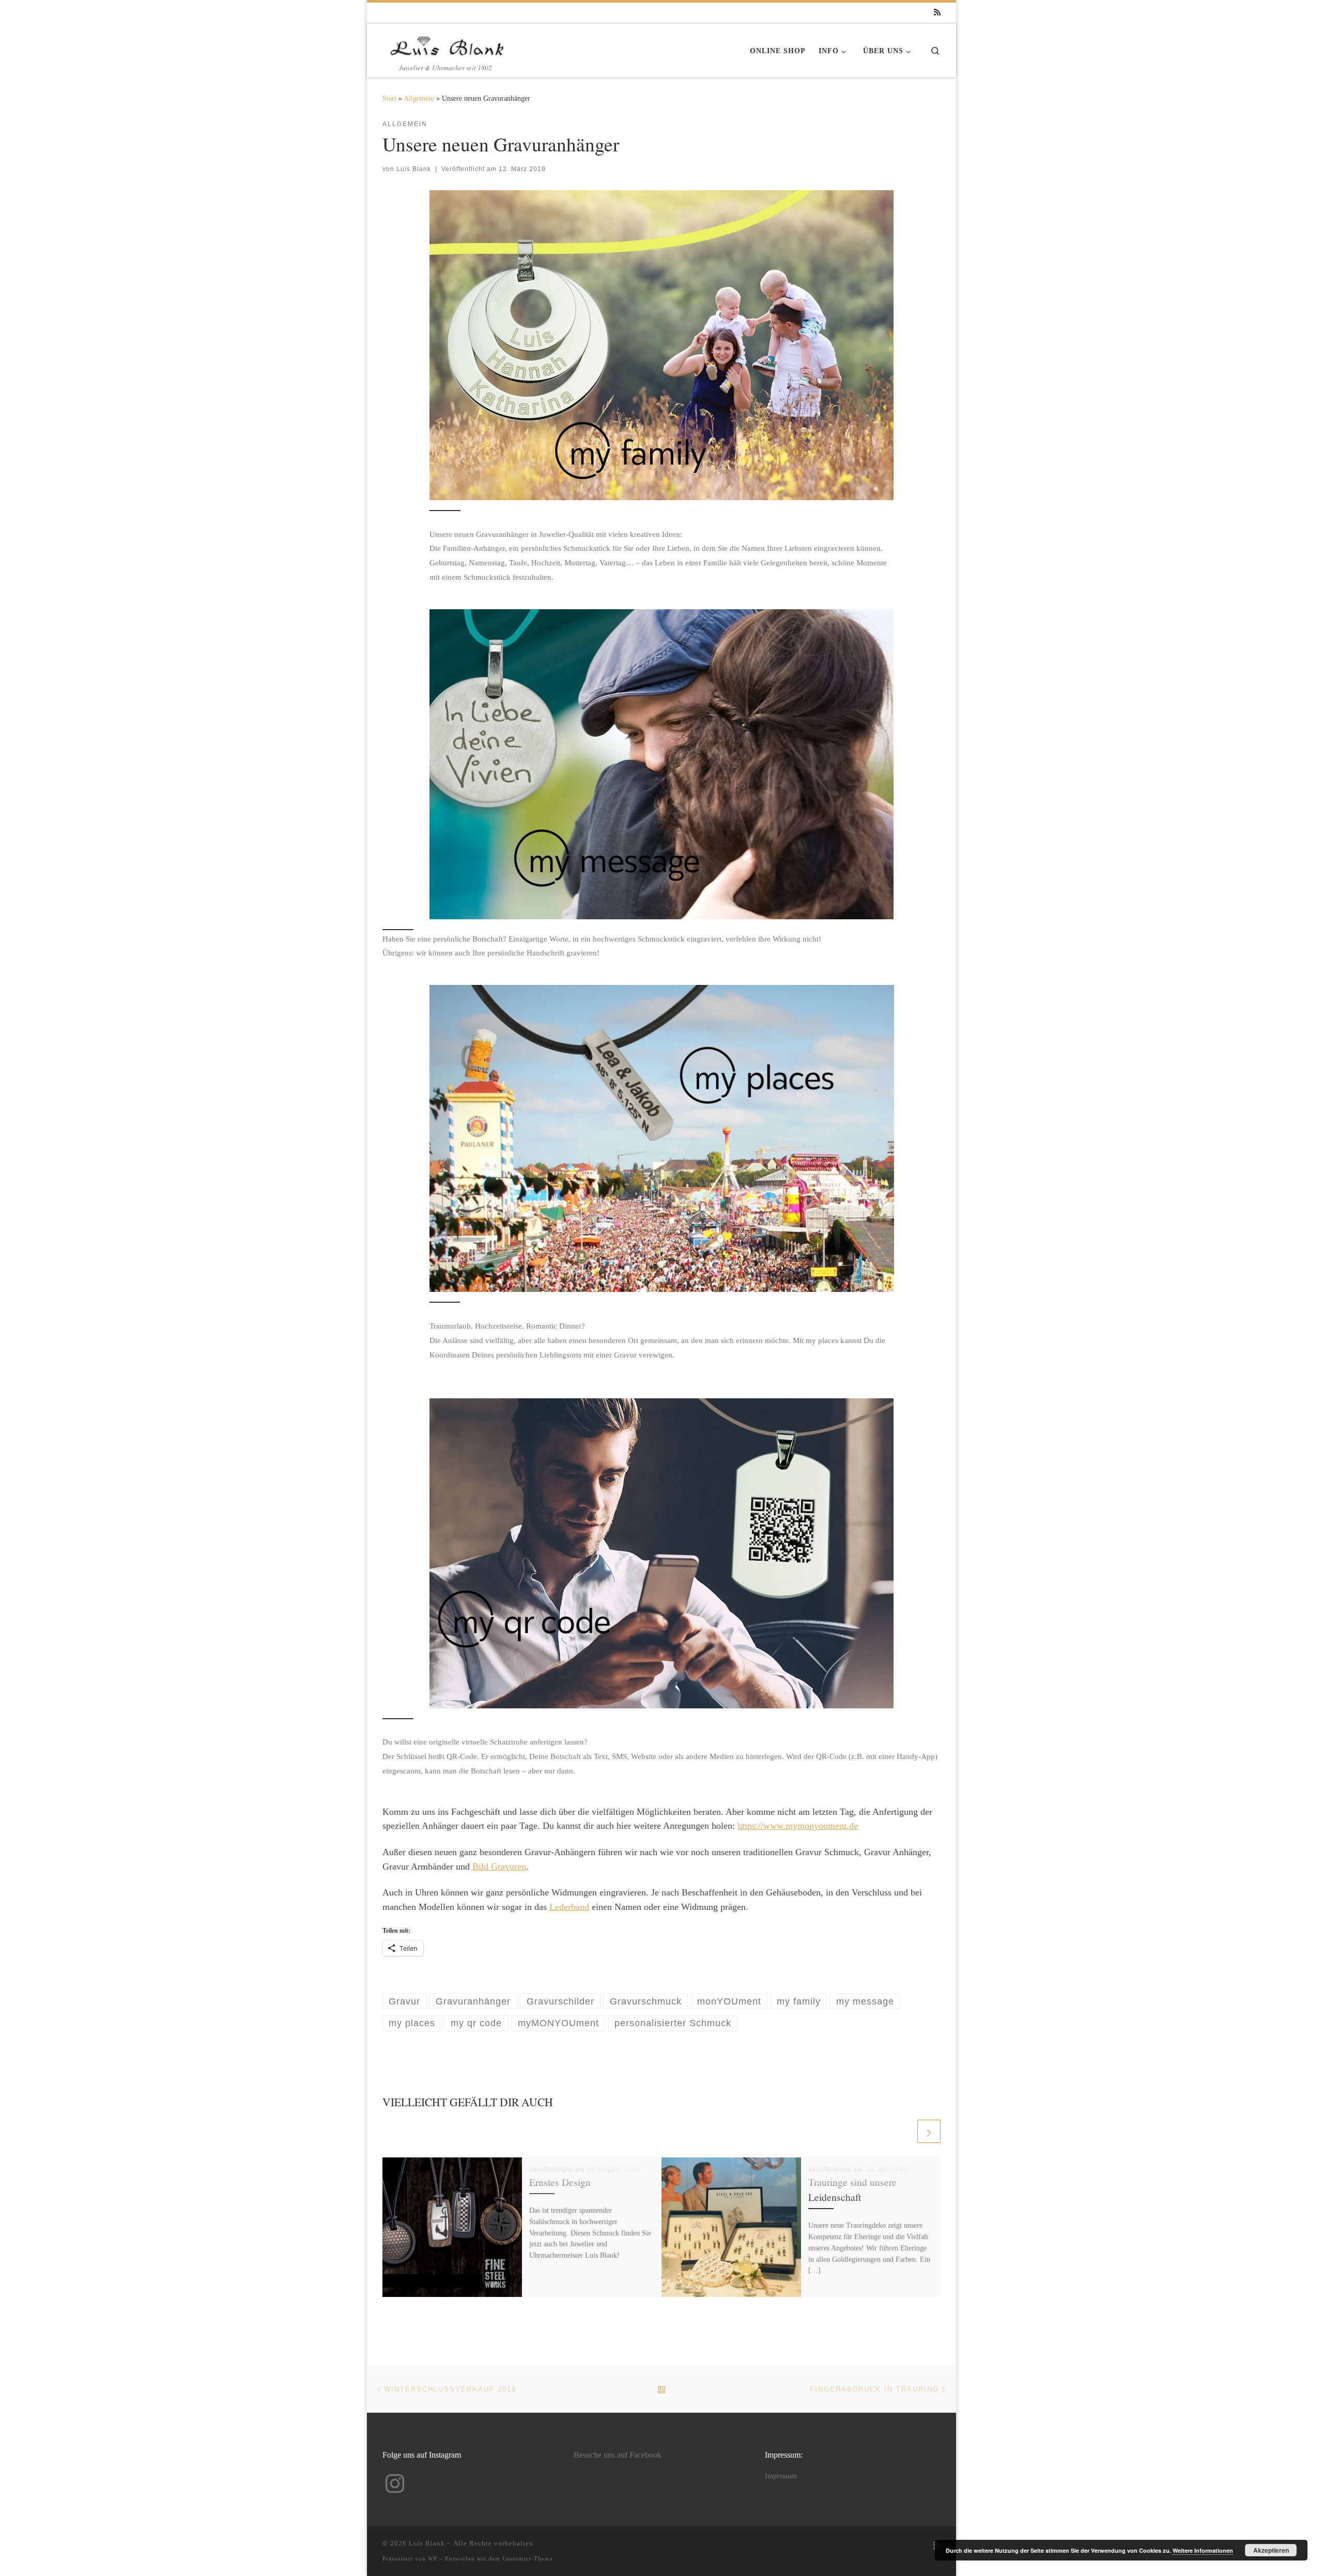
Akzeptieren (1271, 2550)
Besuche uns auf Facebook (618, 2455)
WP (433, 2558)
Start (389, 98)
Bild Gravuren (499, 1867)
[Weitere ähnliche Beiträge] (929, 2131)
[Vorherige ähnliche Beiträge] (904, 2131)
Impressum (781, 2476)
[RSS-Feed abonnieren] (937, 13)
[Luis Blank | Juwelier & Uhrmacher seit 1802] (447, 43)
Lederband (569, 1907)
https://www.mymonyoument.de (798, 1826)
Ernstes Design (560, 2182)
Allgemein (419, 98)
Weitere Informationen (1203, 2550)
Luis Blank (414, 169)
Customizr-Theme (528, 2558)
